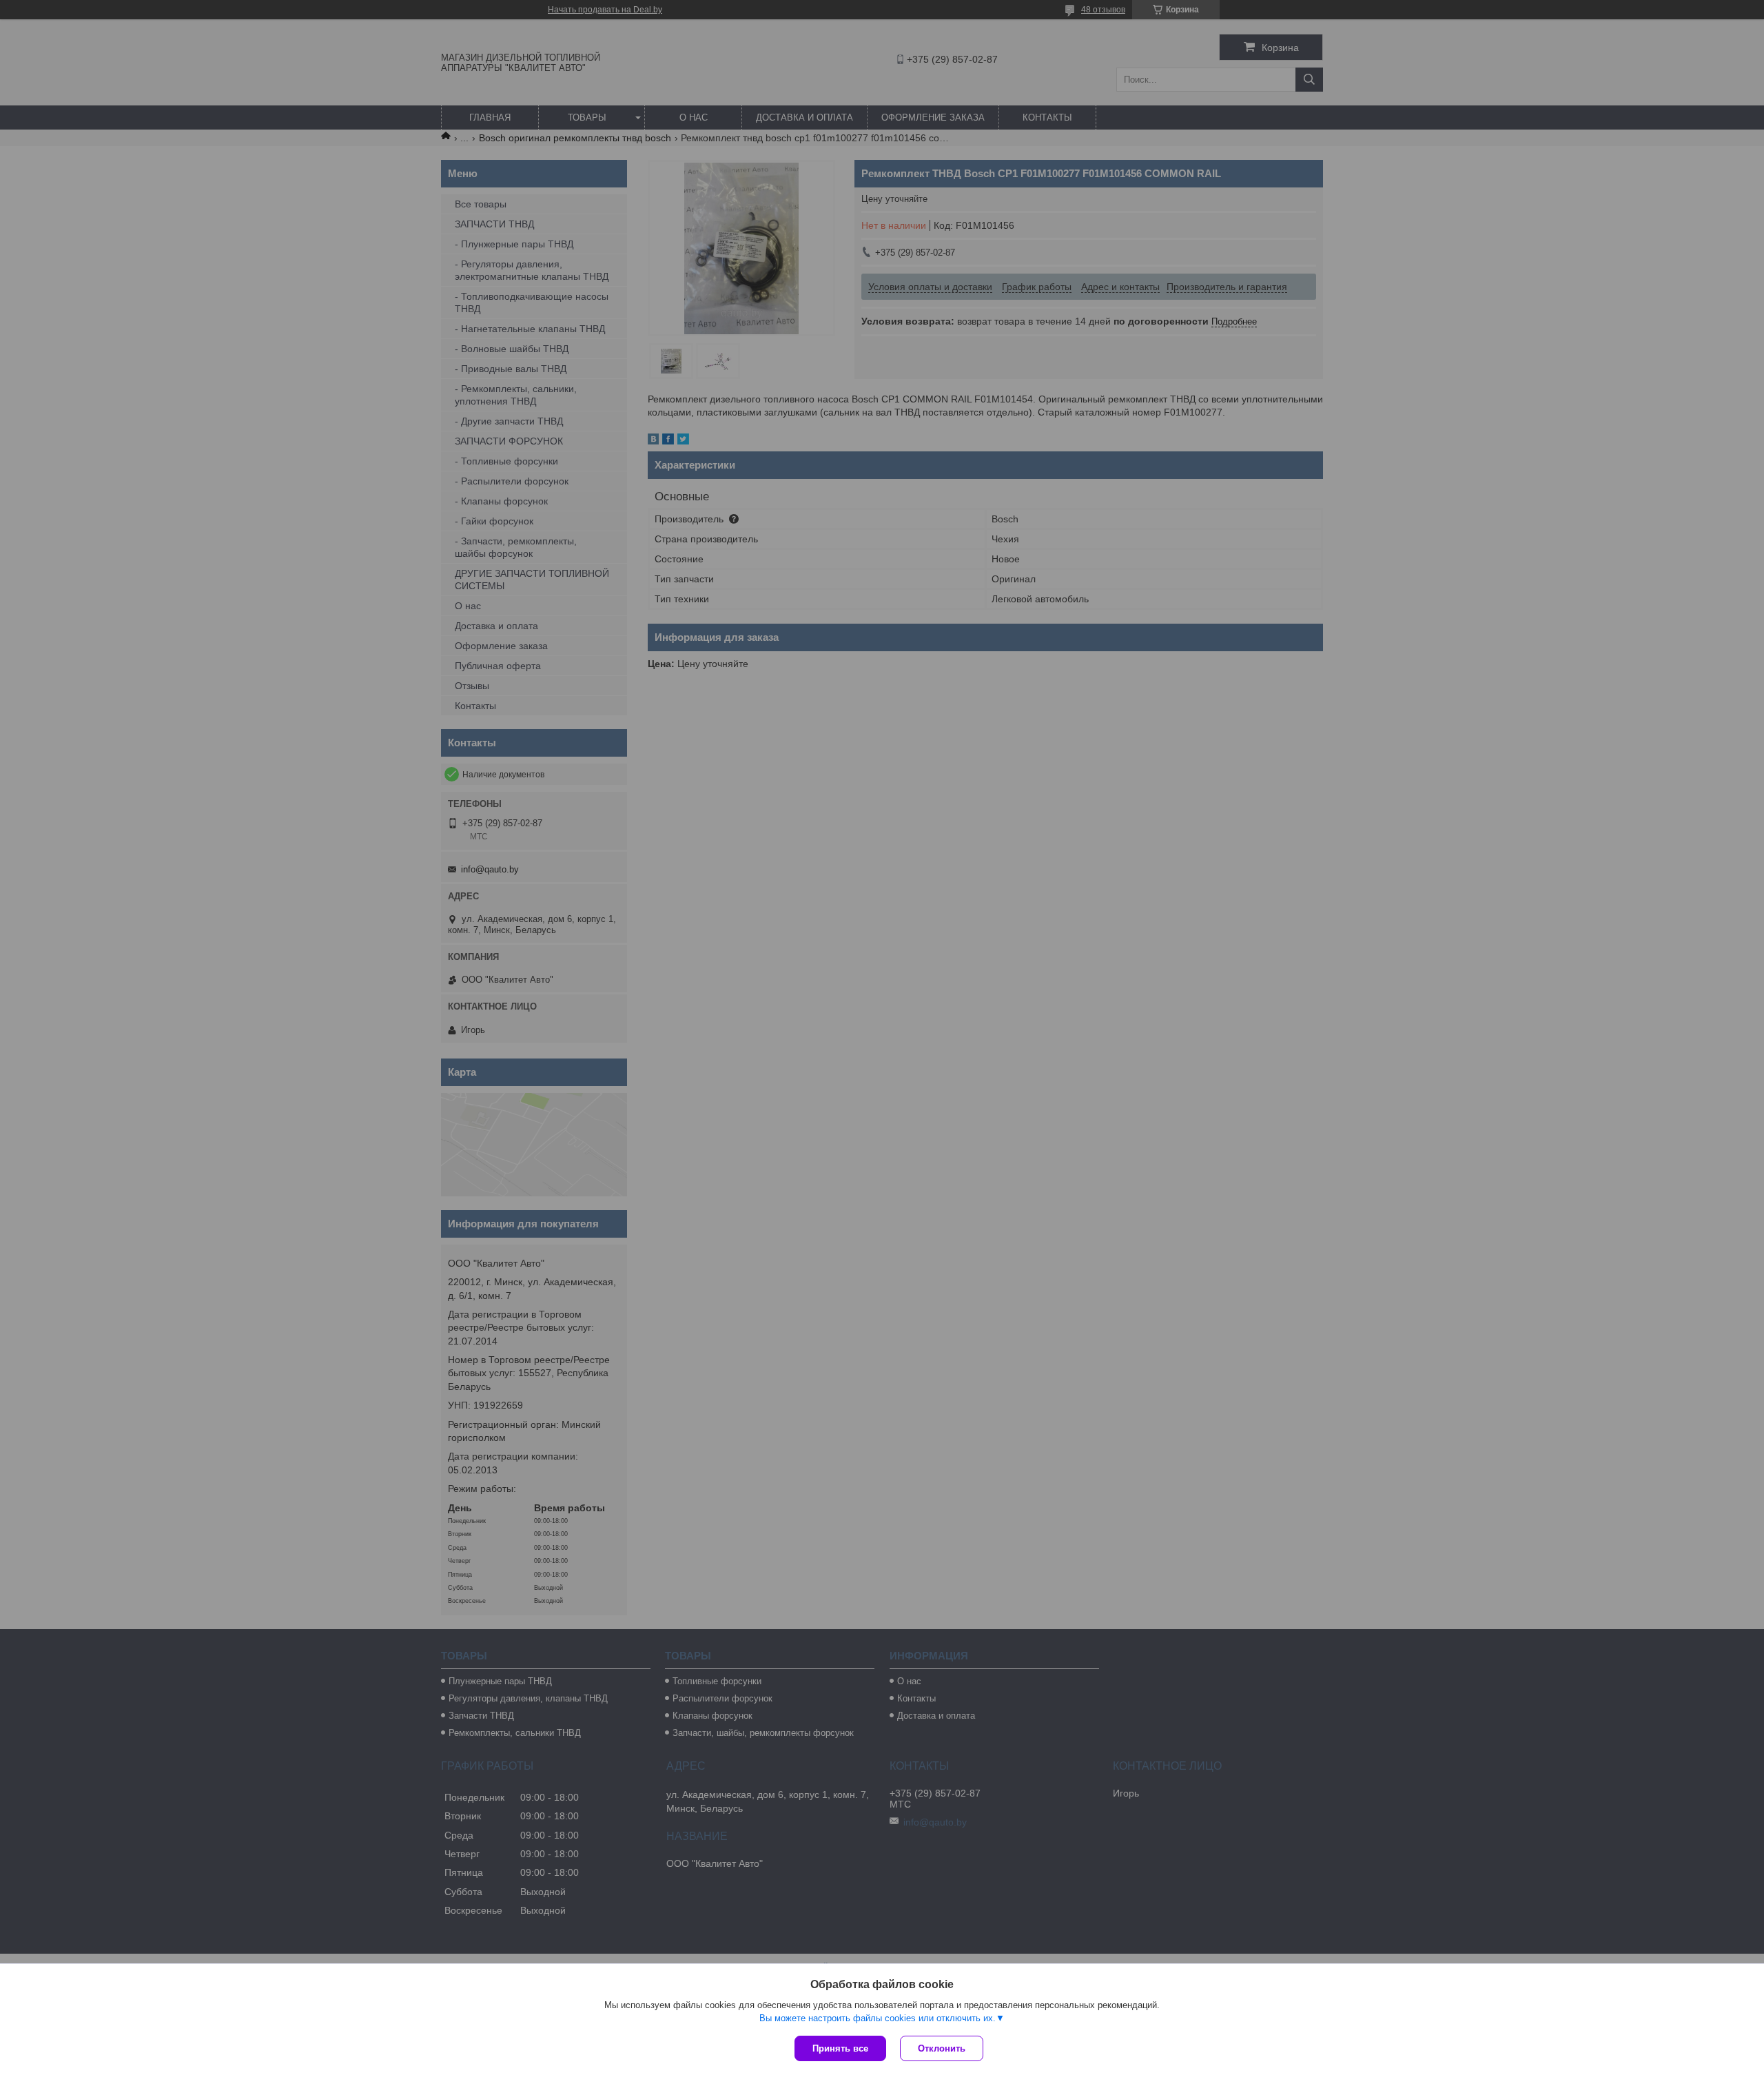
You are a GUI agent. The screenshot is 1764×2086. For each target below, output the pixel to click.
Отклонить (942, 2048)
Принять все (840, 2048)
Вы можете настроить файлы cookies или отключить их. (878, 2018)
